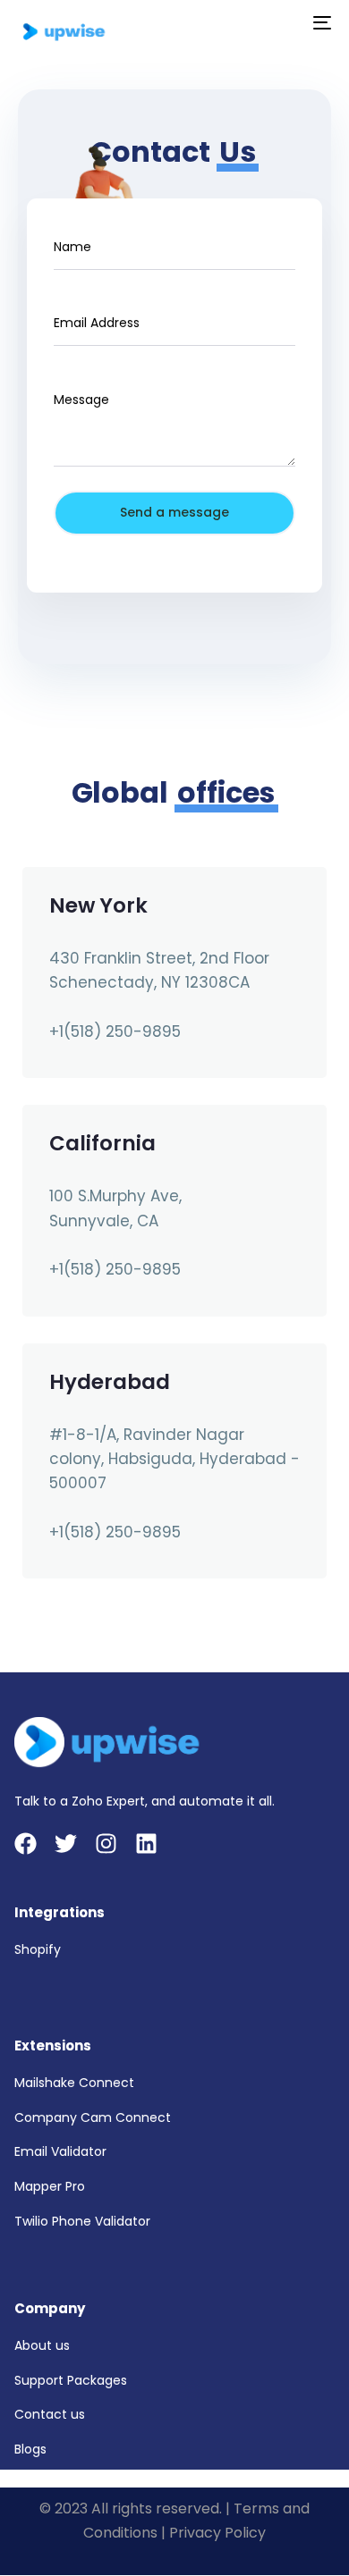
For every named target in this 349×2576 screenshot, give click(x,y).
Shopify (38, 1949)
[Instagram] (106, 1844)
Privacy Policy (217, 2533)
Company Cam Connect (93, 2117)
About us (42, 2345)
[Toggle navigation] (279, 22)
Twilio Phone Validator (82, 2221)
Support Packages (71, 2380)
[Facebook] (26, 1844)
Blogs (30, 2449)
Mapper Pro (50, 2186)
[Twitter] (66, 1844)
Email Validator (60, 2151)
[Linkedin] (146, 1844)
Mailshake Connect (74, 2083)
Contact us (50, 2414)
